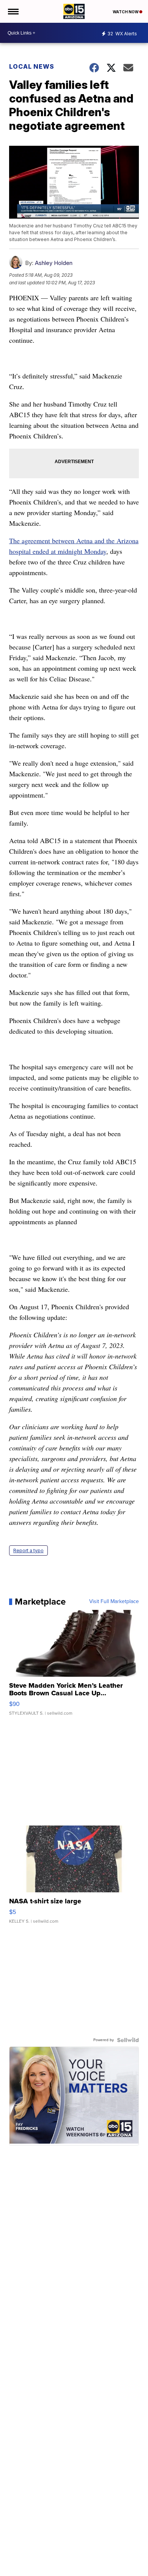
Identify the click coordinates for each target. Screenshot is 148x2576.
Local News (32, 66)
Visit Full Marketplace (114, 1602)
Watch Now (126, 12)
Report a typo (28, 1550)
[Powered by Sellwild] (128, 2040)
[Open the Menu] (13, 11)
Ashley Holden (54, 263)
